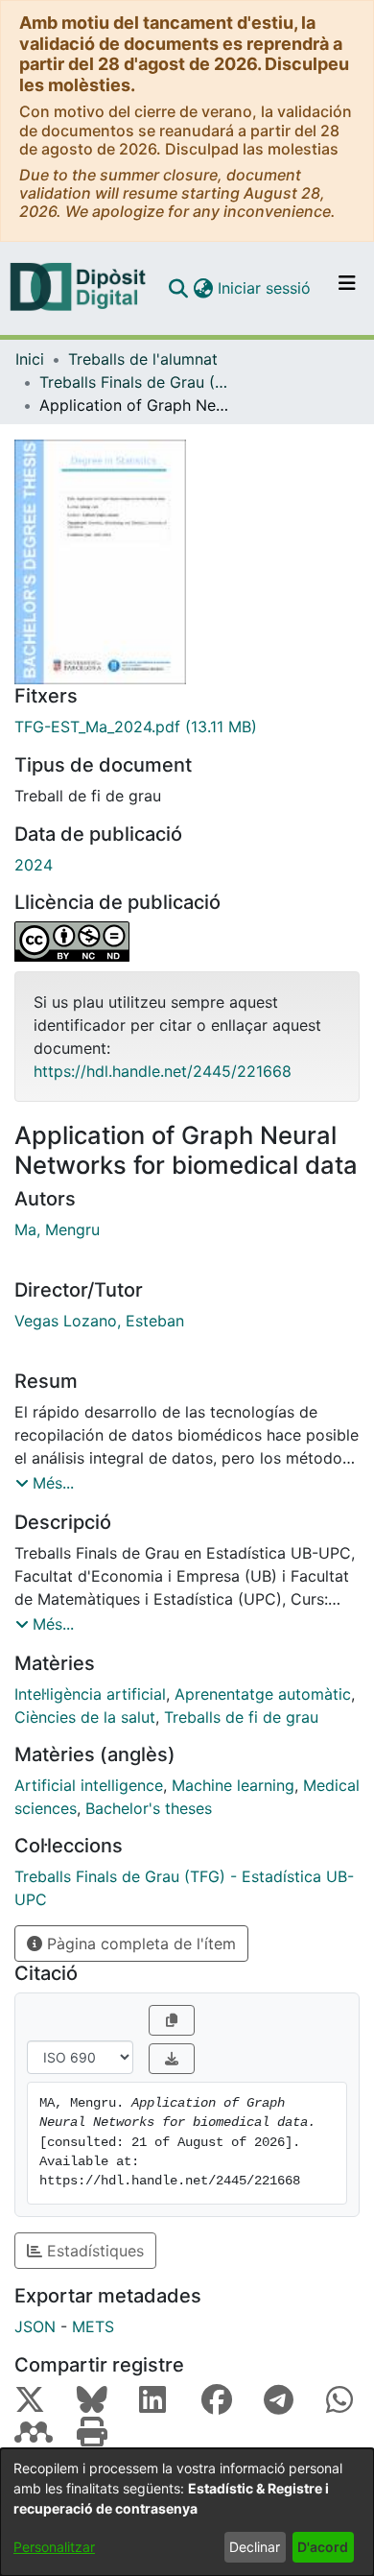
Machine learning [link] (233, 1785)
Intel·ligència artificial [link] (90, 1694)
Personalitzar (54, 2547)
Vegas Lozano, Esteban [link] (99, 1321)
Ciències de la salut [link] (85, 1717)
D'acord (323, 2547)
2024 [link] (34, 865)
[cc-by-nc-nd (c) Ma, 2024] (187, 942)
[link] (187, 727)
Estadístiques (93, 2251)
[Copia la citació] (172, 2020)
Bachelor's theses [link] (149, 1808)
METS (93, 2326)
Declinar (255, 2547)
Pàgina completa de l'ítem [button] (139, 1944)
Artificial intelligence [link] (89, 1785)
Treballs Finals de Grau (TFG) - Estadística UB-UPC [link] (135, 382)
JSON (35, 2326)
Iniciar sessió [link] (265, 288)
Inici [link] (30, 359)
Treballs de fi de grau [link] (241, 1717)
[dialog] (187, 2512)
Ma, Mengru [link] (57, 1229)
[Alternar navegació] (347, 288)
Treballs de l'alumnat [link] (143, 359)
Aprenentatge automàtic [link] (263, 1694)
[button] (178, 288)
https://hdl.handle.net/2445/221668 (163, 1071)
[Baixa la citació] (172, 2059)
